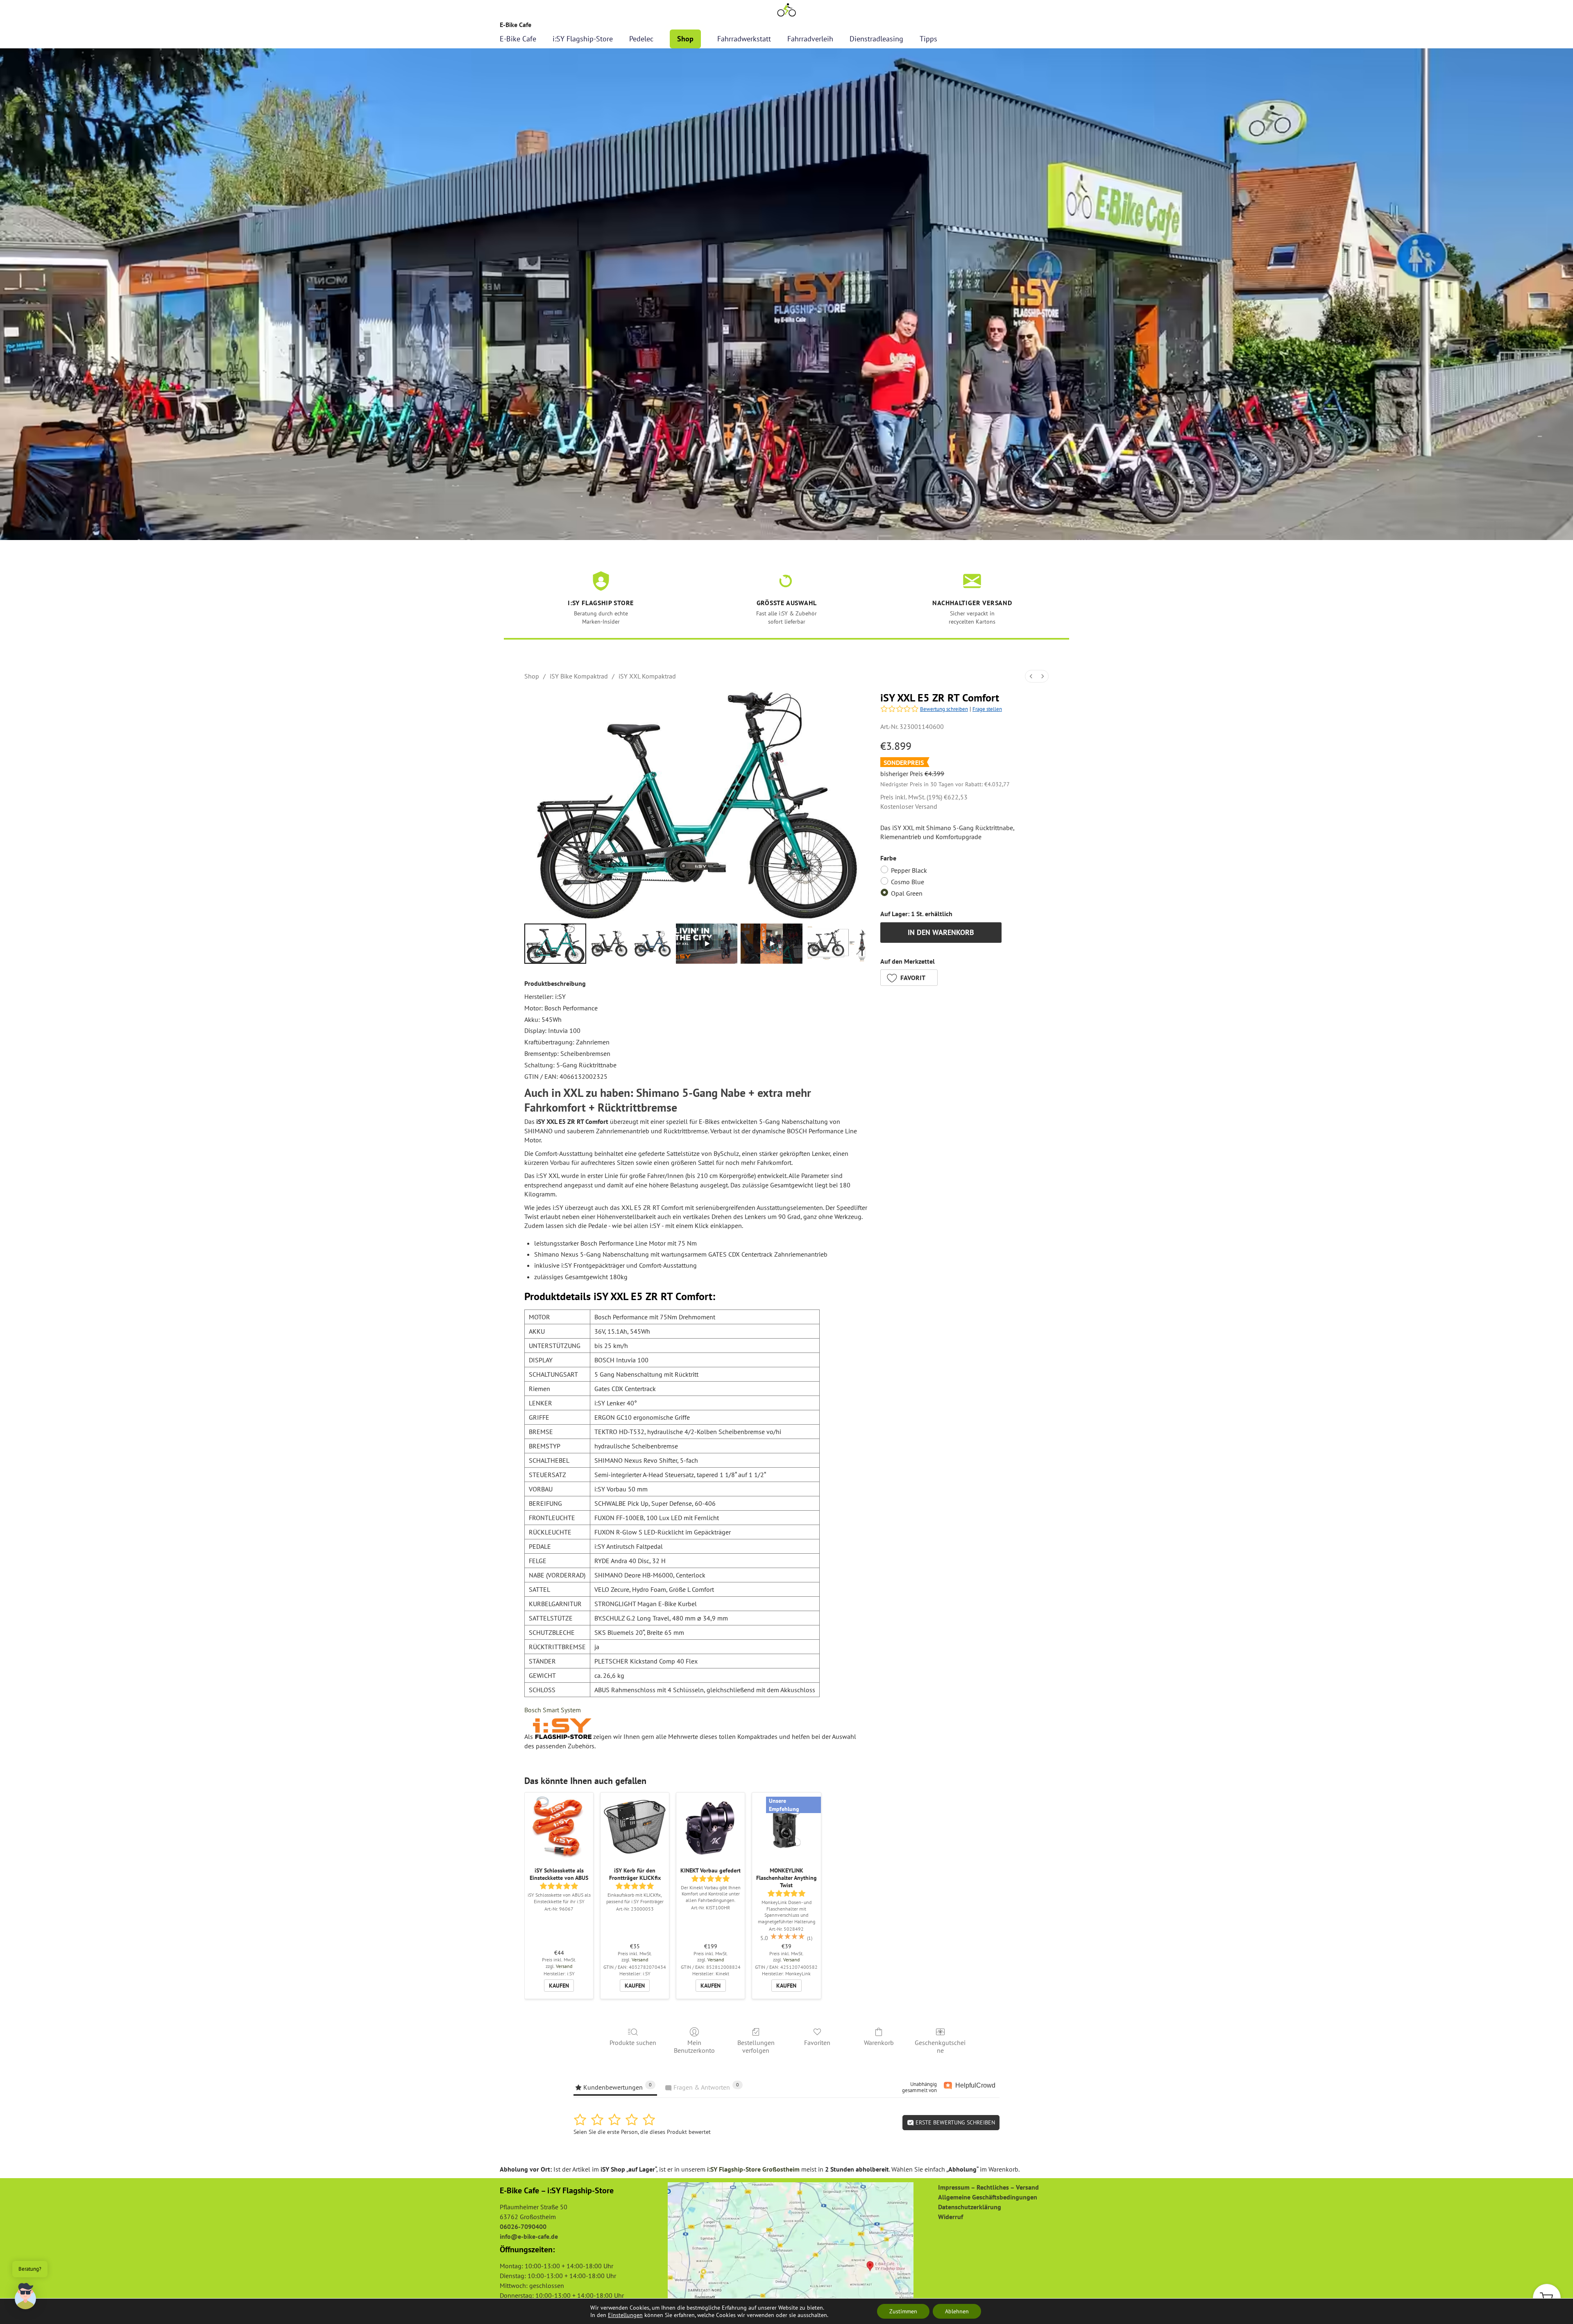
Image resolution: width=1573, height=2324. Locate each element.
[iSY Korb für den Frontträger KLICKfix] (635, 1827)
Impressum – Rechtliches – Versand (988, 2187)
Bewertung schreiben (944, 709)
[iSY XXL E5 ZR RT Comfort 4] (772, 944)
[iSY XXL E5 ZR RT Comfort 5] (837, 944)
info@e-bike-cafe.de (529, 2236)
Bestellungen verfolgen (756, 2046)
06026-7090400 (523, 2226)
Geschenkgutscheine (940, 2046)
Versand (926, 806)
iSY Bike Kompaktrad (579, 676)
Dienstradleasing (876, 39)
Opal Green (907, 893)
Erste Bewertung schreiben (954, 2122)
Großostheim (781, 2169)
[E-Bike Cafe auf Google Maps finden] (791, 2244)
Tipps (928, 39)
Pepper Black (909, 870)
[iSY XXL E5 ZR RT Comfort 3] (707, 944)
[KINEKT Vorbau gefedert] (711, 1827)
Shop (685, 39)
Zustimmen (903, 2311)
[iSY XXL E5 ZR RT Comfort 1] (610, 944)
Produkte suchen (633, 2043)
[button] (909, 978)
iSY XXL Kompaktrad (647, 676)
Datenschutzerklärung (970, 2207)
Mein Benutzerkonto (694, 2046)
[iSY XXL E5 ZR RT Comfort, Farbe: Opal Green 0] (555, 944)
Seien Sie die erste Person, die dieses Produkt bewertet (642, 2132)
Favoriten (817, 2043)
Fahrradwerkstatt (744, 39)
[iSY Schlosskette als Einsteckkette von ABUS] (559, 1827)
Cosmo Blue (908, 882)
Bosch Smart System (553, 1710)
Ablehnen (957, 2311)
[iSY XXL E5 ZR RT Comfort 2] (653, 944)
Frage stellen (987, 709)
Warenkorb (879, 2043)
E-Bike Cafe (518, 39)
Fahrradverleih (810, 39)
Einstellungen (625, 2315)
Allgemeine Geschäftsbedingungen (988, 2197)
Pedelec (641, 39)
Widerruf (951, 2217)
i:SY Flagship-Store (583, 39)
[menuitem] (1031, 676)
